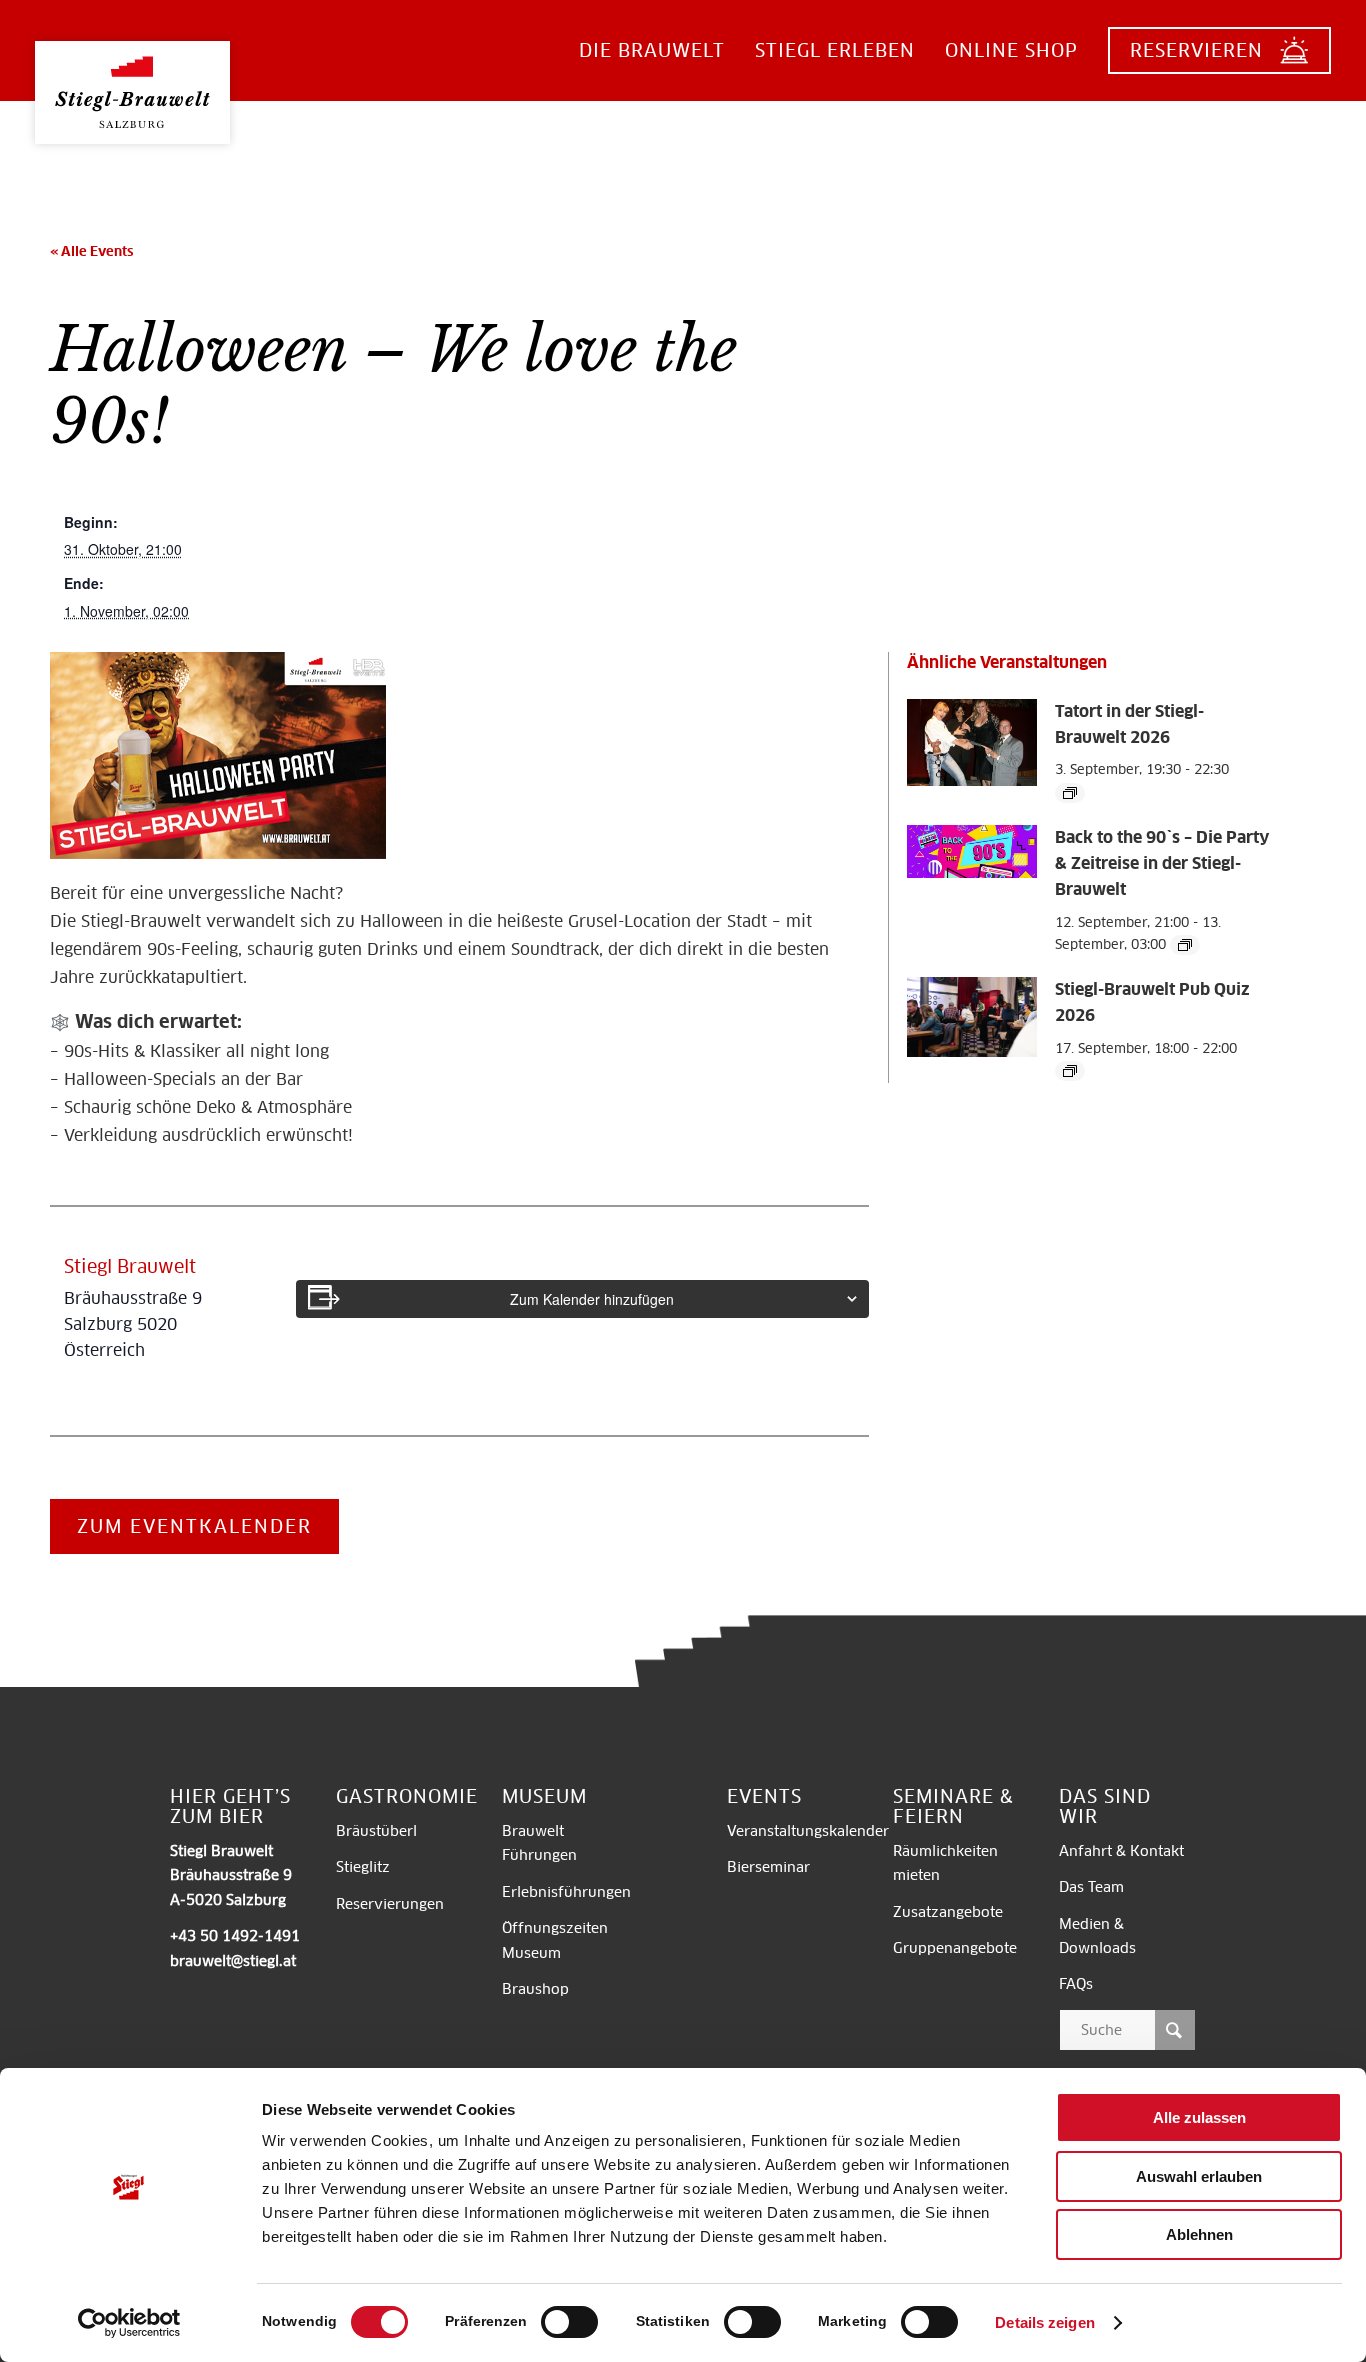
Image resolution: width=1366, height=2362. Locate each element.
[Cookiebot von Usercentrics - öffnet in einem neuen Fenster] (129, 2323)
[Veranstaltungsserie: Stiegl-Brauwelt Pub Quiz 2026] (1070, 1071)
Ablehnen (1199, 2234)
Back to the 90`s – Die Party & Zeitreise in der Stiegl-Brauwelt (1162, 863)
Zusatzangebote (948, 1912)
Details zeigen (1044, 2322)
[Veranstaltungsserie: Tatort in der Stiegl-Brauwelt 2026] (1070, 793)
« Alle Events (91, 251)
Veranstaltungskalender (808, 1831)
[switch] (569, 2322)
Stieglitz (363, 1867)
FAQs (1076, 1984)
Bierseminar (768, 1867)
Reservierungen (390, 1904)
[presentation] (972, 781)
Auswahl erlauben (1199, 2176)
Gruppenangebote (955, 1948)
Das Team (1091, 1887)
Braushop (535, 1989)
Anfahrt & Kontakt (1121, 1851)
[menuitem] (652, 50)
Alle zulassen (1199, 2117)
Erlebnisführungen (566, 1892)
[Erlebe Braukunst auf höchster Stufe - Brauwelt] (132, 76)
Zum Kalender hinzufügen (592, 1299)
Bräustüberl (376, 1831)
